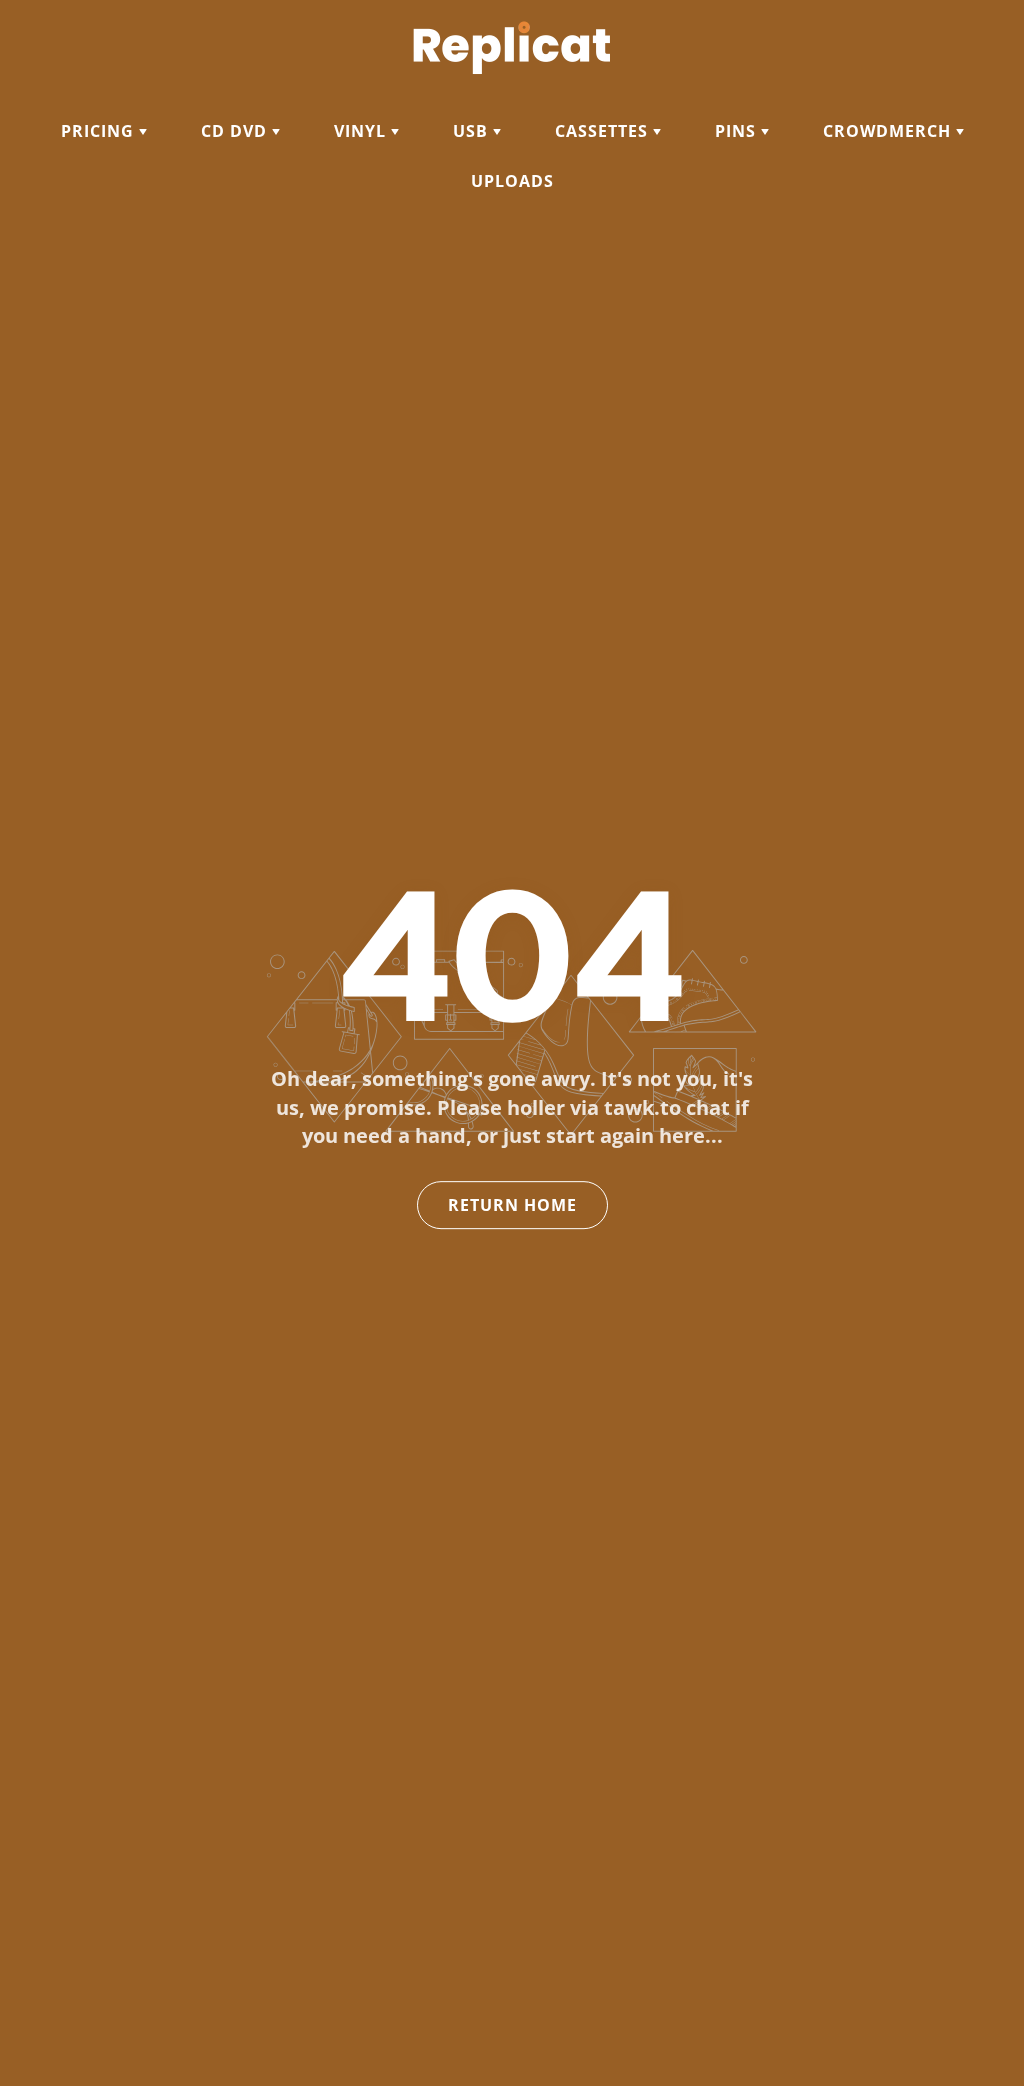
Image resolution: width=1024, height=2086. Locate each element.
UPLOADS (512, 181)
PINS (738, 131)
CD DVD (236, 131)
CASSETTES (604, 131)
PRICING (100, 131)
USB (473, 131)
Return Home (512, 1205)
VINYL (362, 131)
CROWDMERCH (889, 131)
